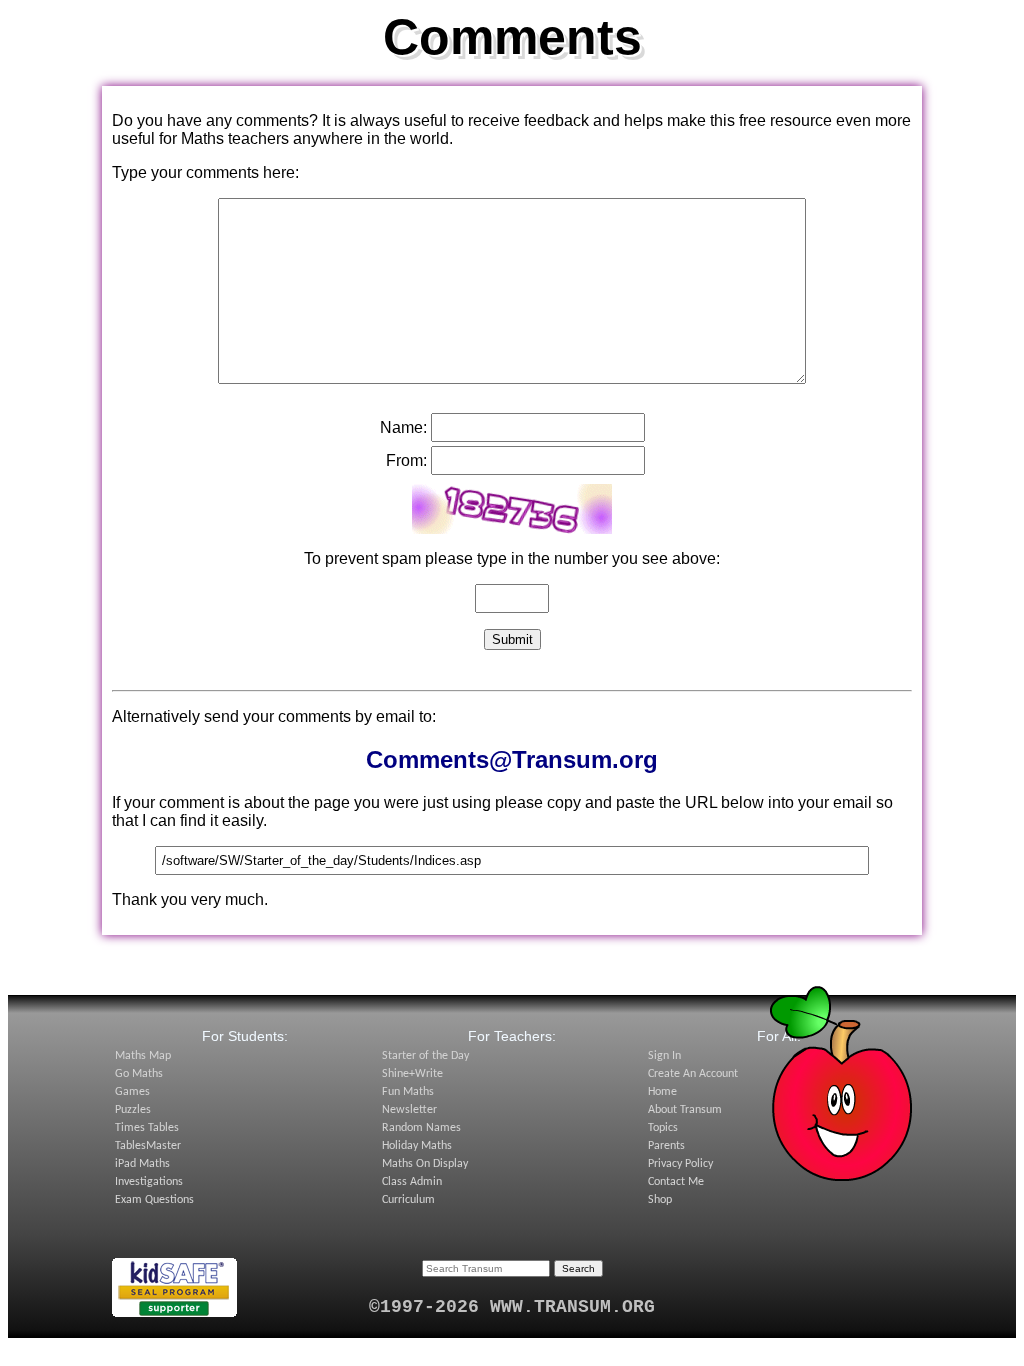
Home (662, 1092)
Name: (403, 427)
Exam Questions (154, 1200)
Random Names (421, 1128)
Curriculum (408, 1200)
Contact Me (676, 1182)
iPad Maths (142, 1164)
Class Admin (412, 1182)
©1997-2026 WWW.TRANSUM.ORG (512, 1307)
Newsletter (409, 1110)
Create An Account (693, 1074)
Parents (666, 1146)
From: (406, 460)
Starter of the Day (425, 1056)
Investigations (149, 1182)
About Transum (685, 1110)
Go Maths (139, 1074)
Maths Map (143, 1056)
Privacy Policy (680, 1164)
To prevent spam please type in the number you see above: (512, 558)
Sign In (664, 1056)
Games (132, 1092)
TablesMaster (148, 1146)
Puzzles (133, 1110)
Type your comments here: (205, 172)
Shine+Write (412, 1074)
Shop (660, 1200)
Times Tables (147, 1128)
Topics (663, 1128)
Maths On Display (425, 1164)
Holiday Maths (417, 1146)
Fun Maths (408, 1092)
